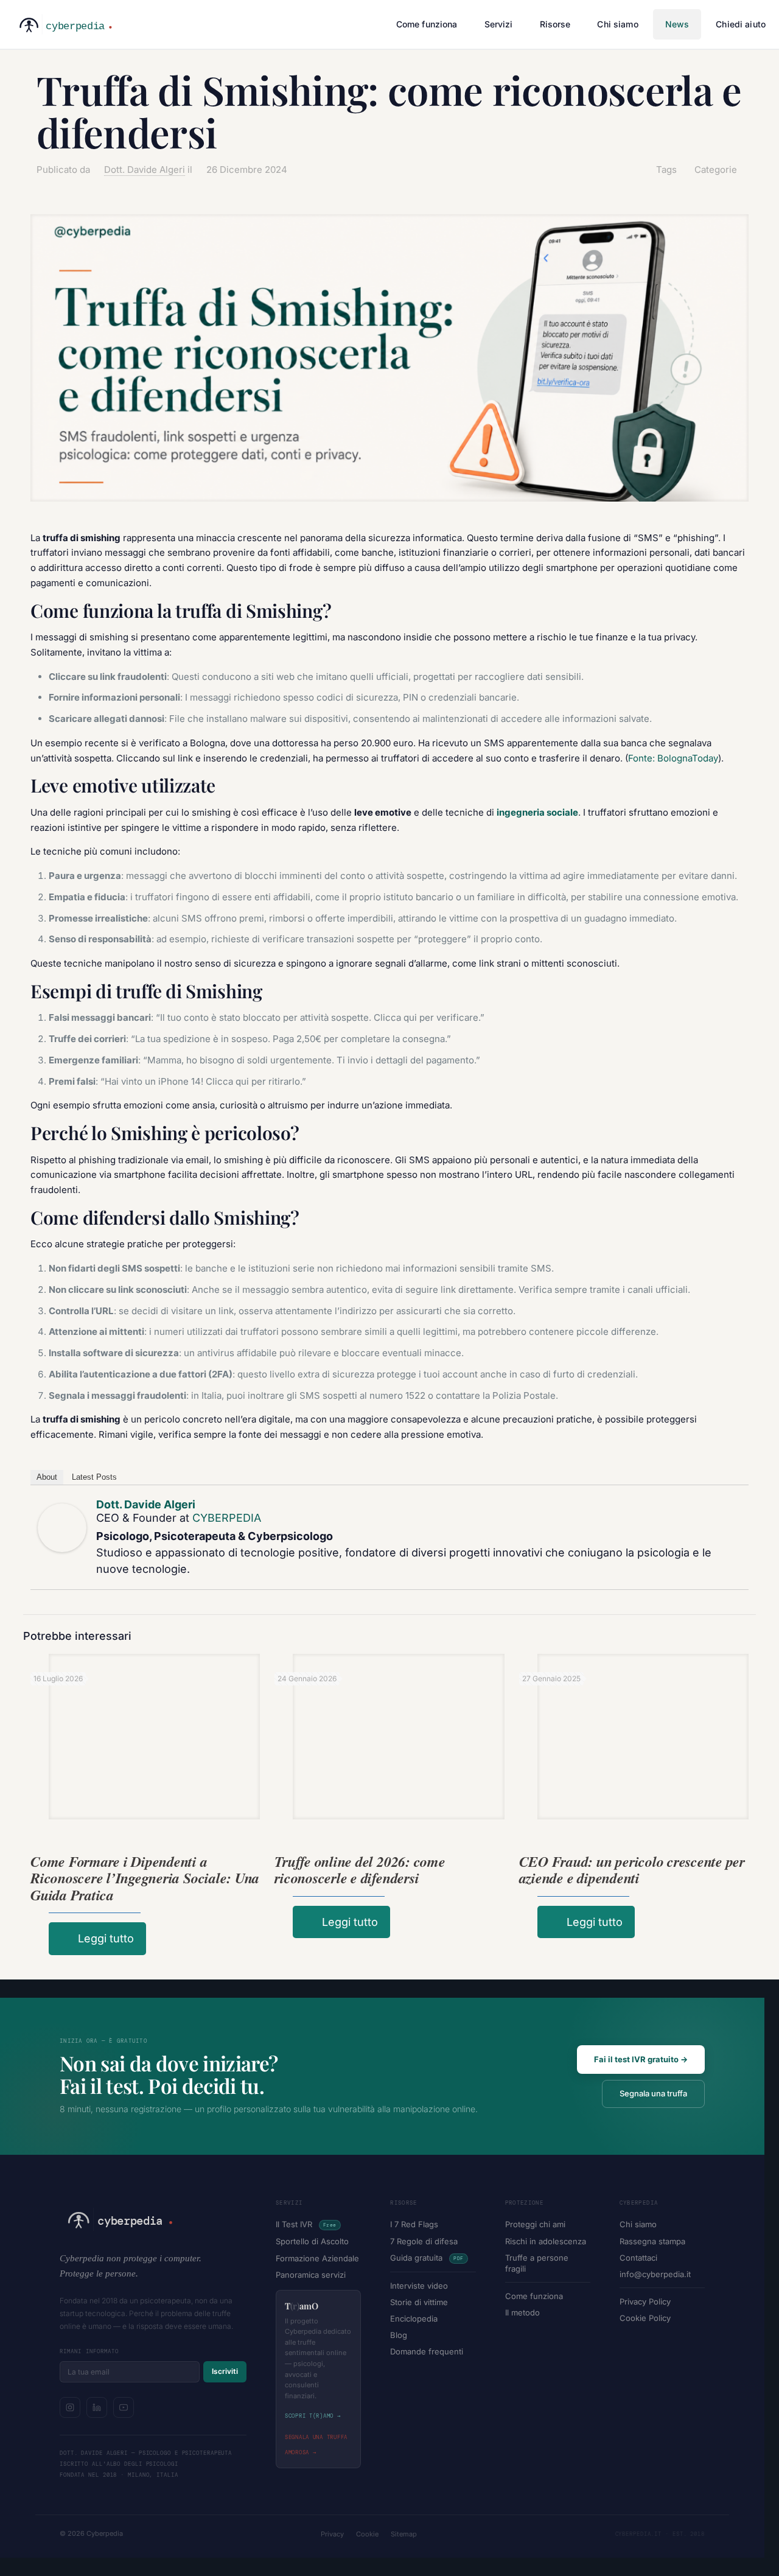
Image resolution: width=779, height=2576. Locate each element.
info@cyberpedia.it (655, 2274)
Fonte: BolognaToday (673, 758)
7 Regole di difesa (424, 2241)
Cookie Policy (645, 2318)
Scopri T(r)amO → (313, 2416)
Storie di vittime (419, 2302)
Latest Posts (94, 1477)
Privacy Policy (645, 2301)
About (47, 1477)
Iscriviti (225, 2371)
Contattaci (638, 2258)
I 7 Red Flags (414, 2224)
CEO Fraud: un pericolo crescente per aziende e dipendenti (632, 1870)
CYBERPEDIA (227, 1518)
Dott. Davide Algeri (145, 170)
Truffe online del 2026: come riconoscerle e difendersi (360, 1870)
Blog (399, 2335)
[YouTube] (124, 2407)
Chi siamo (638, 2224)
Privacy (332, 2534)
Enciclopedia (414, 2319)
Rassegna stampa (652, 2241)
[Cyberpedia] (63, 24)
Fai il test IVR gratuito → (641, 2059)
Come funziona (534, 2296)
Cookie (367, 2534)
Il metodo (522, 2312)
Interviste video (419, 2286)
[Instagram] (70, 2407)
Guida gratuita (427, 2258)
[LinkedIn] (97, 2407)
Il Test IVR (306, 2224)
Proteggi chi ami (535, 2224)
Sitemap (404, 2534)
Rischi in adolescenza (546, 2241)
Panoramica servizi (311, 2275)
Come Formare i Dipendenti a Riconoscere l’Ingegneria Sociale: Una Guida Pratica (145, 1878)
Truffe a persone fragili (537, 2263)
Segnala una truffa (653, 2093)
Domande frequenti (427, 2351)
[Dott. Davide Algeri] (62, 1528)
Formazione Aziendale (317, 2258)
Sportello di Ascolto (312, 2241)
